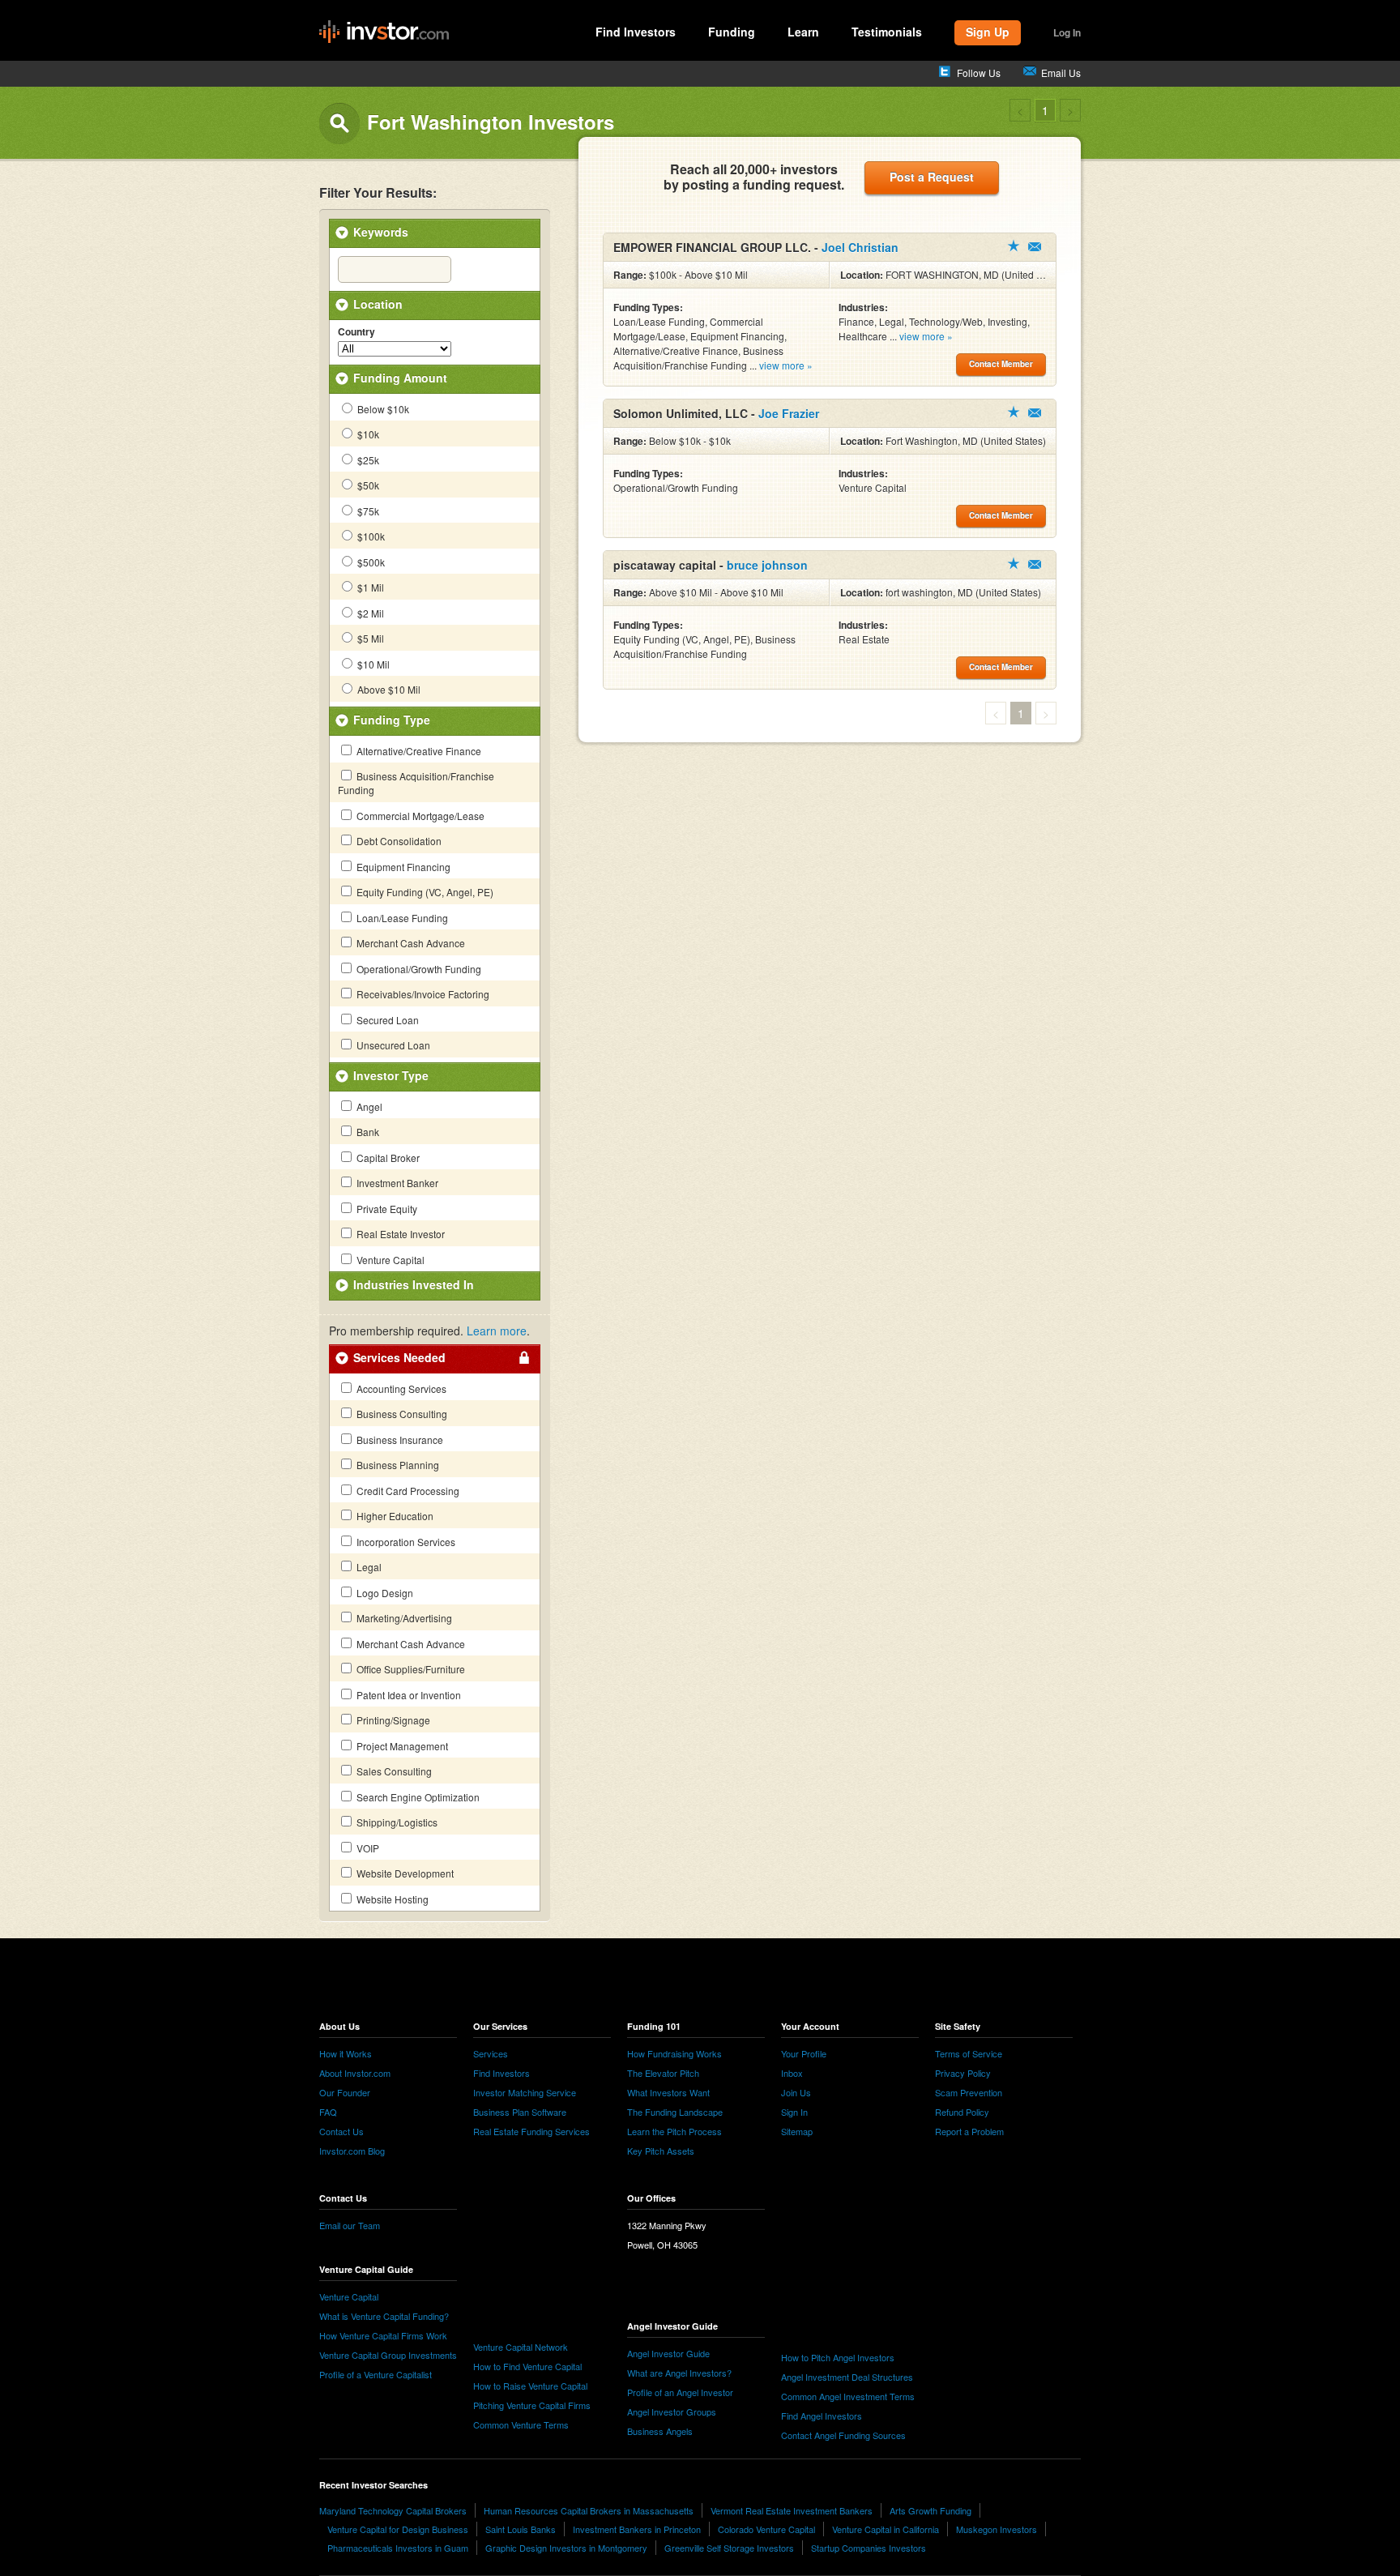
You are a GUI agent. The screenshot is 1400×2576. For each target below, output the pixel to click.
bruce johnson (767, 565)
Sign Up (988, 32)
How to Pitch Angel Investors (838, 2357)
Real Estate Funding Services (531, 2131)
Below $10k (382, 409)
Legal (368, 1567)
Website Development (404, 1873)
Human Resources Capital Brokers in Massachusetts (589, 2510)
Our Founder (345, 2092)
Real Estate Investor (399, 1234)
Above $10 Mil (388, 689)
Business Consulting (401, 1414)
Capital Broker (387, 1158)
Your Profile (804, 2053)
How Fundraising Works (674, 2053)
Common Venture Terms (521, 2424)
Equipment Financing (402, 867)
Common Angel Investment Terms (848, 2396)
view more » (786, 365)
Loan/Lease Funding (401, 918)
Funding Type (392, 720)
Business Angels (660, 2431)
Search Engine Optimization (417, 1797)
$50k (367, 485)
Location (378, 304)
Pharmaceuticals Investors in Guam (398, 2548)
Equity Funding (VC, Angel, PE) (424, 892)
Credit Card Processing (407, 1491)
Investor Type (391, 1075)
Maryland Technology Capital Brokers (393, 2510)
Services (491, 2053)
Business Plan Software (520, 2112)
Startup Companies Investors (869, 2548)
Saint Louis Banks (521, 2529)
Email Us (1061, 73)
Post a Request (932, 177)
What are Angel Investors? (679, 2373)
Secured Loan (386, 1020)
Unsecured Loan (392, 1045)
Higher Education (394, 1516)
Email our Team (350, 2225)
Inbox (792, 2073)
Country (356, 332)
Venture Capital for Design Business (398, 2529)
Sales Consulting (393, 1771)
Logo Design (384, 1593)
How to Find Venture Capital (527, 2366)
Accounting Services (400, 1388)
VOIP (367, 1848)
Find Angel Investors (822, 2416)
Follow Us (979, 73)
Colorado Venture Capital (766, 2529)
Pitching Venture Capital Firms (532, 2405)
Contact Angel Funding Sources (843, 2435)
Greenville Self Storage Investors (729, 2548)
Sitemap (797, 2131)
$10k (367, 434)
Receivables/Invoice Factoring (422, 994)
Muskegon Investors (997, 2529)
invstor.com (384, 32)
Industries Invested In (414, 1284)
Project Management (401, 1746)
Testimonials (887, 32)
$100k (370, 536)
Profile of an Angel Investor (680, 2392)
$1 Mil (369, 587)
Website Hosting (391, 1899)
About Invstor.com (355, 2073)
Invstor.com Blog (352, 2151)
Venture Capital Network (521, 2347)
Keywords (381, 232)
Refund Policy (962, 2112)
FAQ (328, 2112)
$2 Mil (369, 613)
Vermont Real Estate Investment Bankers (792, 2510)
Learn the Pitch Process (674, 2131)
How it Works (346, 2053)
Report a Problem (969, 2131)
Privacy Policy (963, 2073)
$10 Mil (372, 664)
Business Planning (397, 1465)
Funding (732, 32)
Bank (367, 1132)
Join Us (796, 2092)
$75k (367, 511)
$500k (370, 562)
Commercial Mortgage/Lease (419, 816)
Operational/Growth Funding (418, 969)
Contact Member (1035, 247)
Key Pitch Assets (661, 2151)
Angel (368, 1106)
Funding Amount (400, 378)
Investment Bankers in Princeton (637, 2529)
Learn (803, 32)
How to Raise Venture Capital (530, 2386)
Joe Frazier (789, 413)
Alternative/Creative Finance (418, 751)
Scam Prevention (969, 2092)
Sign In (794, 2112)
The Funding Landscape (675, 2112)
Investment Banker (396, 1183)
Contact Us (341, 2131)
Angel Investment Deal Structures (847, 2377)
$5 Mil (369, 638)
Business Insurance (399, 1440)
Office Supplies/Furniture (410, 1669)
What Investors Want (668, 2092)
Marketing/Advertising (403, 1618)
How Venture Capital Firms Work (383, 2335)
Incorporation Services (405, 1542)
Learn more (497, 1331)
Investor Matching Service (525, 2092)
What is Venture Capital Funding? (384, 2316)
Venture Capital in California (886, 2529)
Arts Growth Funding (930, 2510)
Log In (1067, 32)
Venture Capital (389, 1260)
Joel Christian (860, 247)
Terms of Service (969, 2053)
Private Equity (386, 1209)
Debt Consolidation (398, 841)
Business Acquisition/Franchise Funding (416, 783)
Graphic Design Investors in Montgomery (566, 2548)
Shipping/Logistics (396, 1822)
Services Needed (399, 1357)
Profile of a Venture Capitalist (376, 2374)
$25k (367, 460)
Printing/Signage (392, 1720)
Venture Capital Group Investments (388, 2355)
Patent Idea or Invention (408, 1695)
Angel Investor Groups (672, 2412)
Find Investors (636, 32)
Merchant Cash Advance (410, 943)
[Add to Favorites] (1014, 246)
